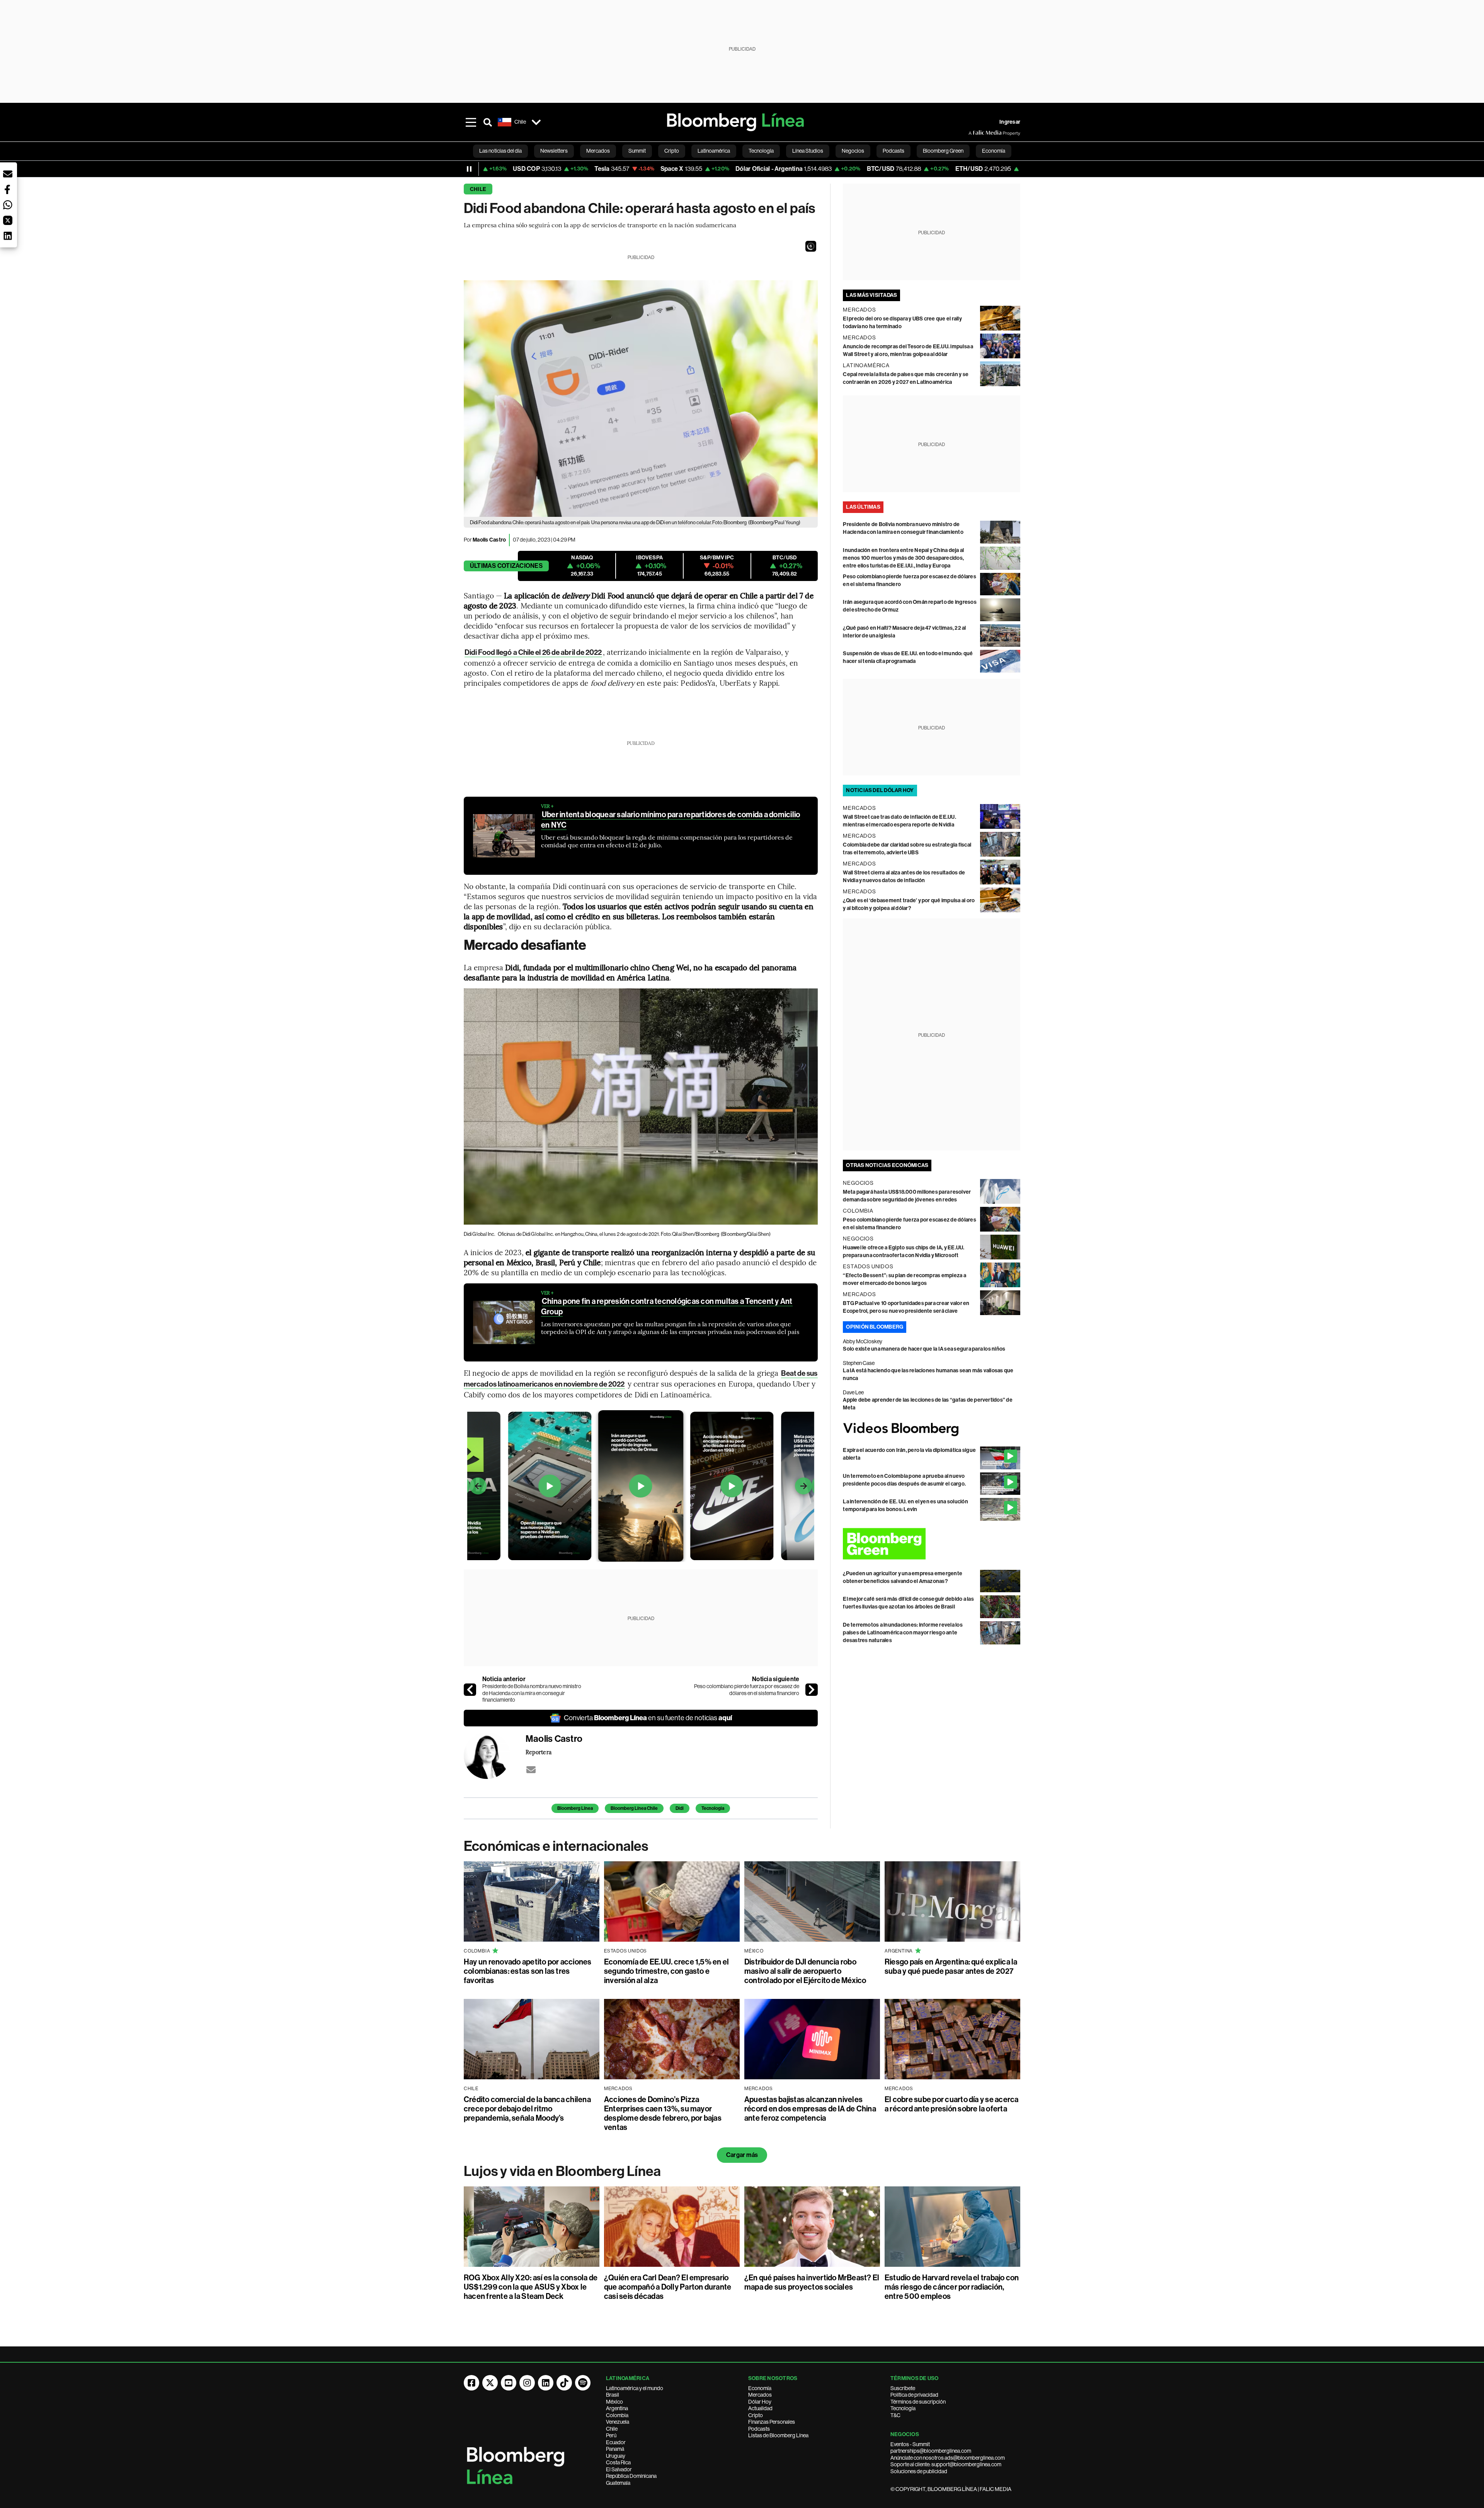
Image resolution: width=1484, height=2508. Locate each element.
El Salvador (619, 2469)
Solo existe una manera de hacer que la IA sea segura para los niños (924, 1349)
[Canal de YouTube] (509, 2383)
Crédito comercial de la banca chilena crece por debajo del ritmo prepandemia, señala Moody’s (527, 2109)
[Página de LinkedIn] (546, 2383)
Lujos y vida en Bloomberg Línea (562, 2171)
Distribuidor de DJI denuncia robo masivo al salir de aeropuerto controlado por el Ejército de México (805, 1971)
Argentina (617, 2408)
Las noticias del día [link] (500, 151)
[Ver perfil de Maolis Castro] (495, 1756)
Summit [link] (637, 151)
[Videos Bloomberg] (932, 1429)
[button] (811, 246)
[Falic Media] (974, 133)
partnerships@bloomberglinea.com (931, 2451)
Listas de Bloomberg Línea (778, 2435)
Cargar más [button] (742, 2155)
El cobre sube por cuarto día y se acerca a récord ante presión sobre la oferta (952, 2104)
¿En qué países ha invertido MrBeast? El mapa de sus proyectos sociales (812, 2282)
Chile (478, 189)
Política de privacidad (914, 2395)
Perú (611, 2435)
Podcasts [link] (893, 151)
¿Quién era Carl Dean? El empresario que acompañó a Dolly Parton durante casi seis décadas (668, 2287)
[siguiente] (812, 1690)
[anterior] (470, 1690)
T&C (895, 2415)
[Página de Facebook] (471, 2383)
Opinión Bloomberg (875, 1327)
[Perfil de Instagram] (527, 2383)
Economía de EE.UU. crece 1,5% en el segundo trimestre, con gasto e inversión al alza (666, 1971)
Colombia (617, 2415)
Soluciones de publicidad (919, 2471)
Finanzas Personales (772, 2422)
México (614, 2402)
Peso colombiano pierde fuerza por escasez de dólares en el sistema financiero (747, 1690)
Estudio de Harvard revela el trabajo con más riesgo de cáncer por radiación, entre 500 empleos (952, 2287)
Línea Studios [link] (808, 151)
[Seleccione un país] (536, 122)
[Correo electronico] (531, 1770)
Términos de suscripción (918, 2402)
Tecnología (903, 2408)
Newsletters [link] (554, 151)
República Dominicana (631, 2476)
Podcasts (759, 2429)
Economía (760, 2388)
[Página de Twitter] (490, 2383)
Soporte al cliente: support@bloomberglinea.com (946, 2464)
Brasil (613, 2395)
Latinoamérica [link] (714, 151)
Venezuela (618, 2422)
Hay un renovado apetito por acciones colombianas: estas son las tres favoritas (528, 1971)
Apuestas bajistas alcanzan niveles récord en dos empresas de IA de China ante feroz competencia (810, 2109)
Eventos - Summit (910, 2444)
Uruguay (616, 2456)
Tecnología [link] (761, 151)
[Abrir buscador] (488, 122)
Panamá (615, 2449)
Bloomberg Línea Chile (634, 1808)
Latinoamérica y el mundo (635, 2388)
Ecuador (616, 2442)
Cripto (756, 2415)
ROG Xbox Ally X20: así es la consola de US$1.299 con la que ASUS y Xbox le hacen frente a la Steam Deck (531, 2287)
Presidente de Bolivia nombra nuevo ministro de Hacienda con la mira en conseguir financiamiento (532, 1693)
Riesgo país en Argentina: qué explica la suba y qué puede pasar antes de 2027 (951, 1966)
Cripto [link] (672, 151)
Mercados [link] (598, 151)
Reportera (539, 1752)
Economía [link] (994, 151)
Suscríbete (903, 2388)
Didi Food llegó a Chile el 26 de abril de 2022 (533, 652)
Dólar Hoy (760, 2402)
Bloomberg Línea (575, 1808)
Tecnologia (713, 1808)
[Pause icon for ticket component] (469, 169)
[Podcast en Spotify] (583, 2383)
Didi (680, 1808)
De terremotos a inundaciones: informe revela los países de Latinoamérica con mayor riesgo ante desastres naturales (903, 1633)
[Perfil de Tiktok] (564, 2383)
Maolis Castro (489, 540)
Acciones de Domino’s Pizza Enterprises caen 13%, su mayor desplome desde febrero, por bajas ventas (663, 2113)
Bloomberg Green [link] (943, 151)
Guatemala (618, 2483)
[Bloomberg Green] (932, 1544)
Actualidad (760, 2408)
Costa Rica (618, 2462)
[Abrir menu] (471, 122)
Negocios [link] (853, 151)
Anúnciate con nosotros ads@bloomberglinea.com (948, 2458)
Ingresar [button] (1010, 122)
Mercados (760, 2395)
